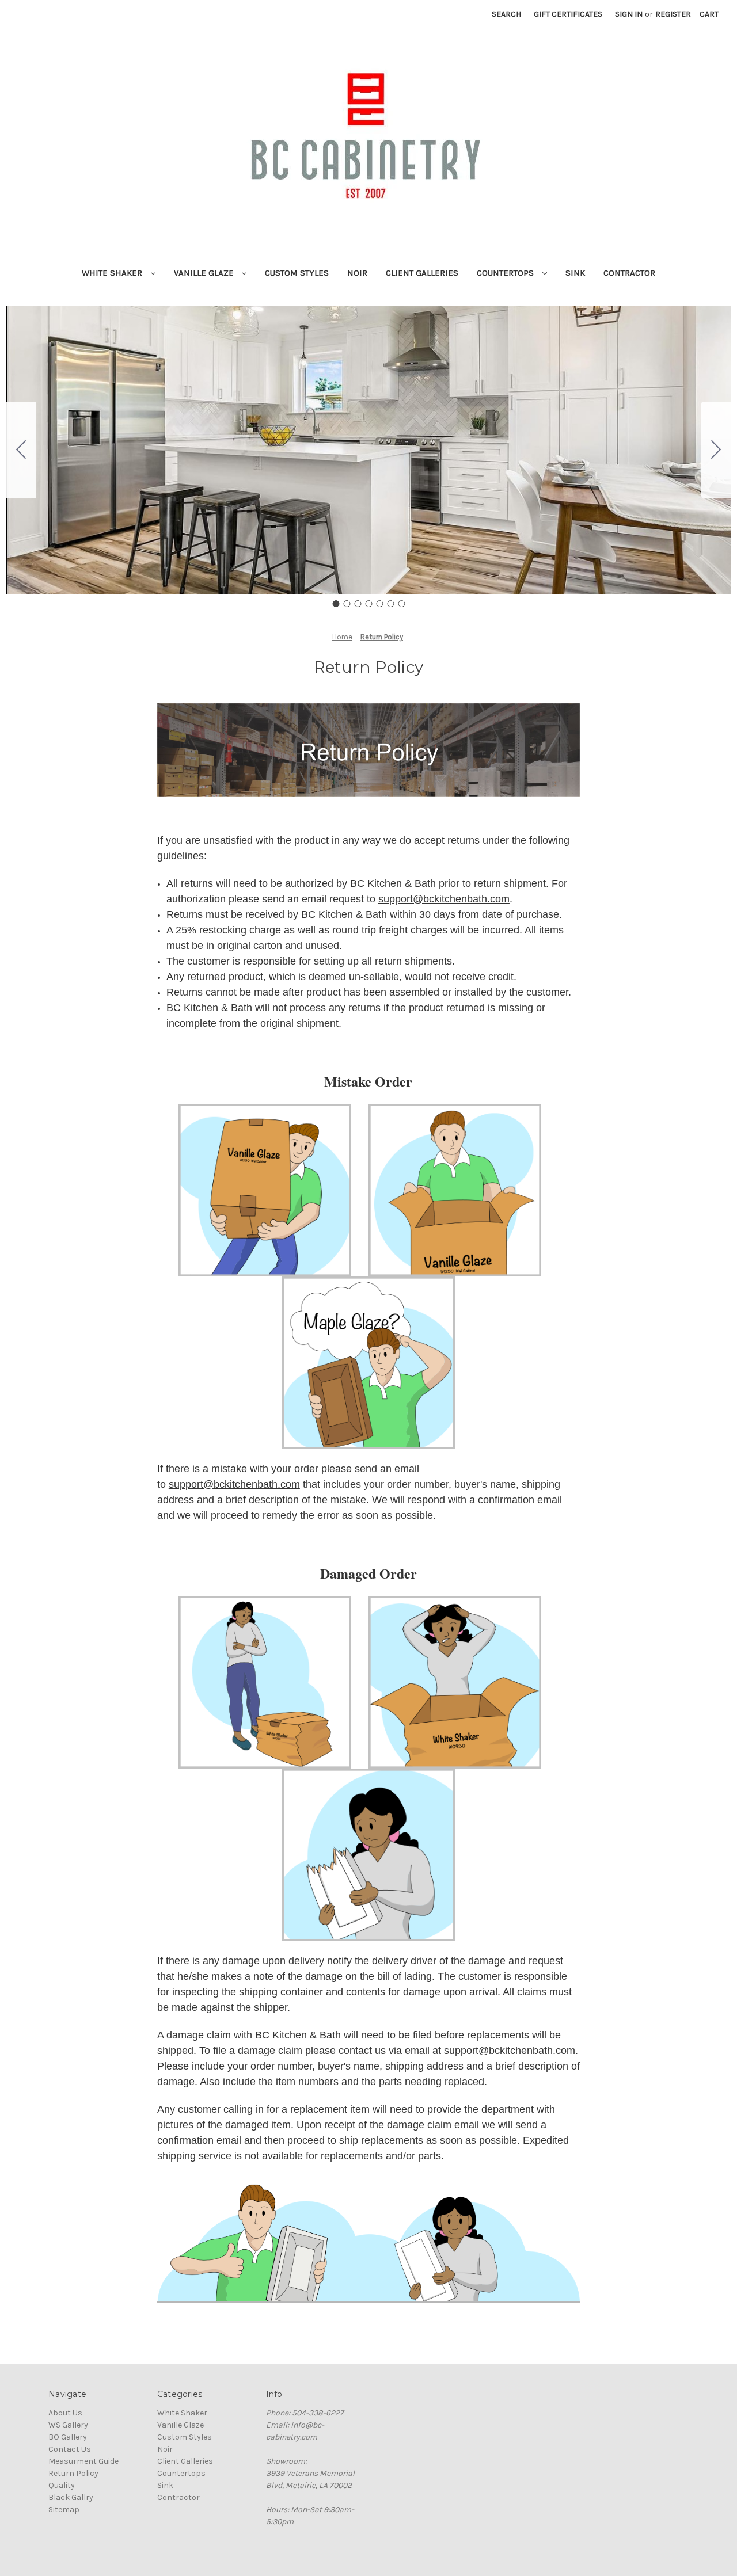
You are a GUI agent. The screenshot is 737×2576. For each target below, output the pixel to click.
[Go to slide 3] (358, 604)
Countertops (506, 273)
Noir (357, 273)
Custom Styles (297, 273)
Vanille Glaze (205, 273)
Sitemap (64, 2510)
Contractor (629, 273)
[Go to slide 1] (336, 604)
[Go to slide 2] (716, 450)
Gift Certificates (568, 14)
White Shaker (113, 273)
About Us (65, 2413)
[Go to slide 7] (21, 450)
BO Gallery (68, 2437)
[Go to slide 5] (379, 604)
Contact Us (70, 2449)
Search (506, 14)
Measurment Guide (83, 2461)
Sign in (629, 14)
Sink (575, 273)
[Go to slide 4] (368, 604)
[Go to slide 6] (390, 604)
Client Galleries (422, 273)
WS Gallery (68, 2425)
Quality (62, 2485)
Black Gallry (71, 2497)
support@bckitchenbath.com (444, 899)
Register (673, 14)
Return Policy (73, 2473)
